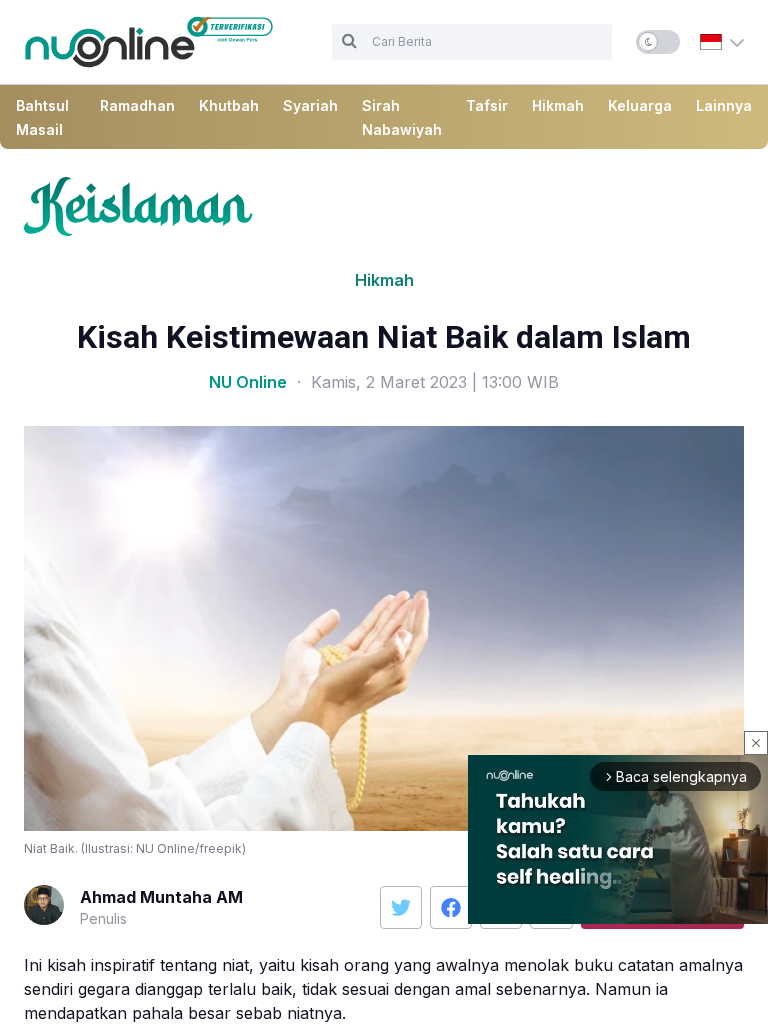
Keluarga (640, 105)
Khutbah (229, 105)
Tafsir (487, 105)
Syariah (310, 105)
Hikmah (558, 105)
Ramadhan (137, 105)
